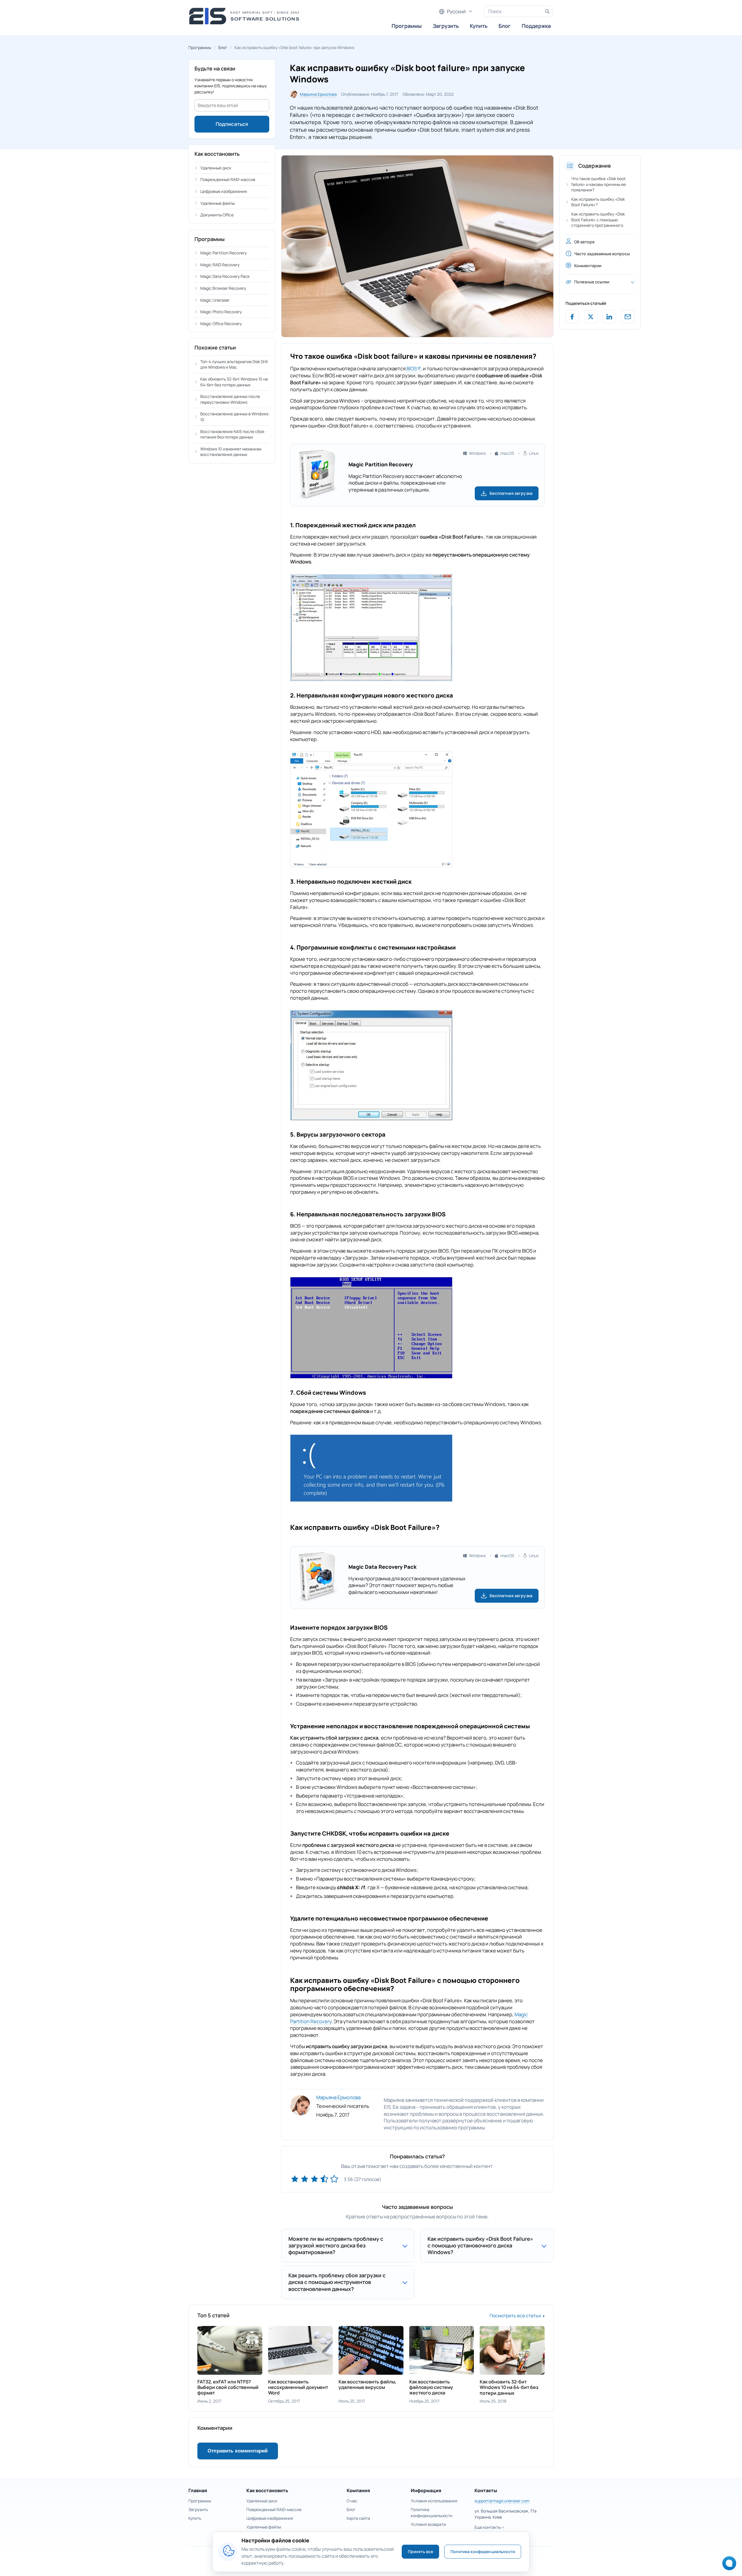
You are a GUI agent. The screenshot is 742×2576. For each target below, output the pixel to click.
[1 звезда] (295, 2179)
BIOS (412, 368)
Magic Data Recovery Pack (225, 276)
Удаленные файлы (218, 203)
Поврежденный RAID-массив (228, 179)
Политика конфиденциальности (483, 2551)
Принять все (421, 2551)
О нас (352, 2501)
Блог (505, 26)
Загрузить (446, 26)
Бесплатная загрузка (511, 493)
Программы (407, 26)
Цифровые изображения (224, 191)
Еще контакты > (489, 2527)
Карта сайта (358, 2518)
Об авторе (584, 242)
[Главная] (246, 16)
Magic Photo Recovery (221, 312)
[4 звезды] (324, 2179)
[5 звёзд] (334, 2179)
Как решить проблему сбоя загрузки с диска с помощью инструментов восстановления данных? (337, 2282)
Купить (479, 26)
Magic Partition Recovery (223, 253)
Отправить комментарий (238, 2451)
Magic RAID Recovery (220, 265)
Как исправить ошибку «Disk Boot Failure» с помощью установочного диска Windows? (480, 2246)
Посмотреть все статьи (515, 2316)
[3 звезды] (314, 2179)
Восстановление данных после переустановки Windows (230, 399)
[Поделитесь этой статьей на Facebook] (572, 317)
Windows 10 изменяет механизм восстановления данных (231, 452)
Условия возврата (428, 2524)
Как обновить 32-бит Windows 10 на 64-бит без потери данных (234, 382)
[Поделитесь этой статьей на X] (591, 317)
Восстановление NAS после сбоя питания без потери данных (232, 434)
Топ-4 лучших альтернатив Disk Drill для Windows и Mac (234, 364)
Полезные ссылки (592, 282)
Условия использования (434, 2501)
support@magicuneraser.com (502, 2501)
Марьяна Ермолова (318, 94)
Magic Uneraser (215, 300)
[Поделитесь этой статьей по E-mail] (628, 317)
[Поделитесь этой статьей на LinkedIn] (609, 317)
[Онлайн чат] (728, 2565)
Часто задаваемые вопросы (602, 254)
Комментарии (588, 266)
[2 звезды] (305, 2179)
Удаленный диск (216, 168)
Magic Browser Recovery (223, 288)
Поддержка (536, 26)
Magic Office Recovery (221, 324)
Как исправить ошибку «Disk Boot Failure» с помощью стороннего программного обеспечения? (598, 222)
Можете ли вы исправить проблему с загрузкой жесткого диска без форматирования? (336, 2246)
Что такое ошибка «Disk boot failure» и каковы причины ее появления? (599, 184)
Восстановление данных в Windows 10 (234, 417)
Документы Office (217, 215)
